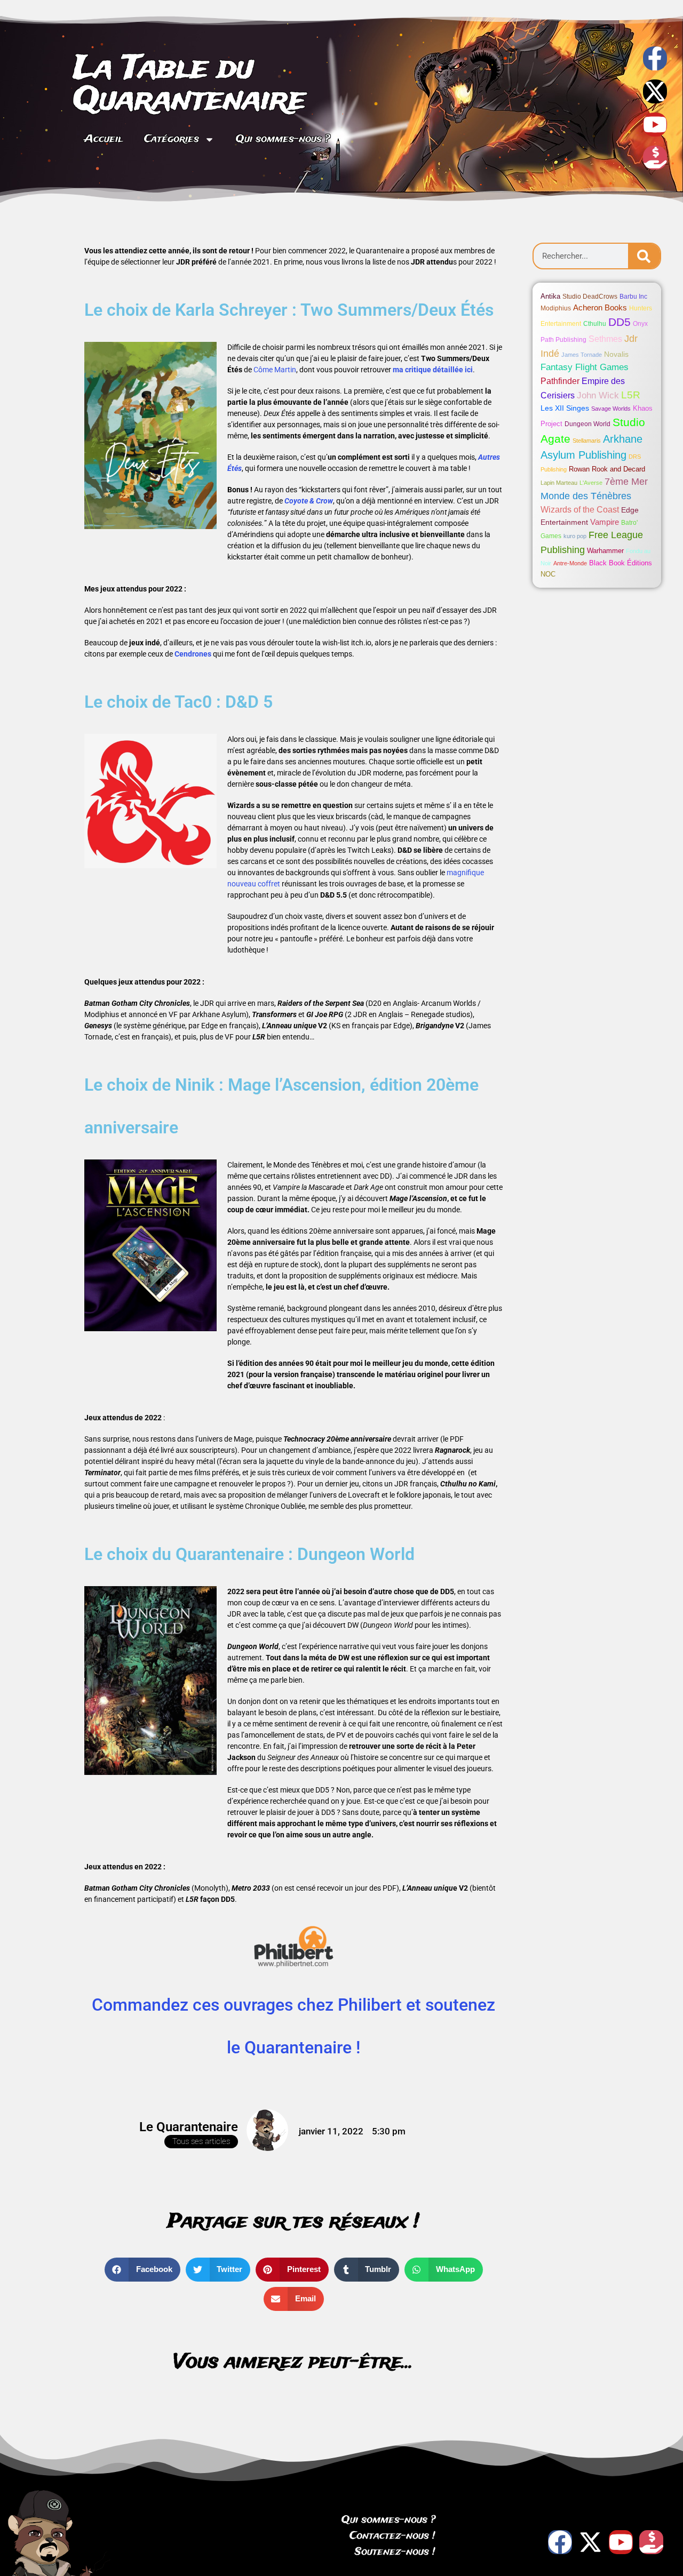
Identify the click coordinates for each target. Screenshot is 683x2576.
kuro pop (575, 536)
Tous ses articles (201, 2141)
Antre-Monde (570, 563)
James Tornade (582, 355)
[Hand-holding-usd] (655, 158)
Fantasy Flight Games (585, 367)
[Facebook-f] (655, 58)
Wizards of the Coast (580, 510)
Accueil (104, 139)
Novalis (616, 354)
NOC (548, 574)
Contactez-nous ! (392, 2536)
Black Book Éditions (621, 563)
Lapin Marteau (559, 483)
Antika (550, 296)
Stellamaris (587, 441)
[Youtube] (655, 125)
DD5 (620, 322)
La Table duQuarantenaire (190, 85)
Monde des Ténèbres (586, 496)
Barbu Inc (633, 297)
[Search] (644, 256)
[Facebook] (560, 2542)
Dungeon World (587, 424)
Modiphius (556, 308)
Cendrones (193, 654)
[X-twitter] (655, 91)
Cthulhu (595, 324)
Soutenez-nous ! (395, 2552)
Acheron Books (600, 307)
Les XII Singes (565, 408)
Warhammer (605, 551)
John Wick (598, 395)
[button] (142, 2270)
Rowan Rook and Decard (607, 469)
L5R (631, 395)
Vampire (605, 522)
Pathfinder (560, 381)
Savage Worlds (611, 409)
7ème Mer (626, 482)
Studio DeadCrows (590, 297)
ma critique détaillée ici (433, 370)
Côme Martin (275, 370)
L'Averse (591, 483)
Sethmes (605, 339)
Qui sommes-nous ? (283, 139)
